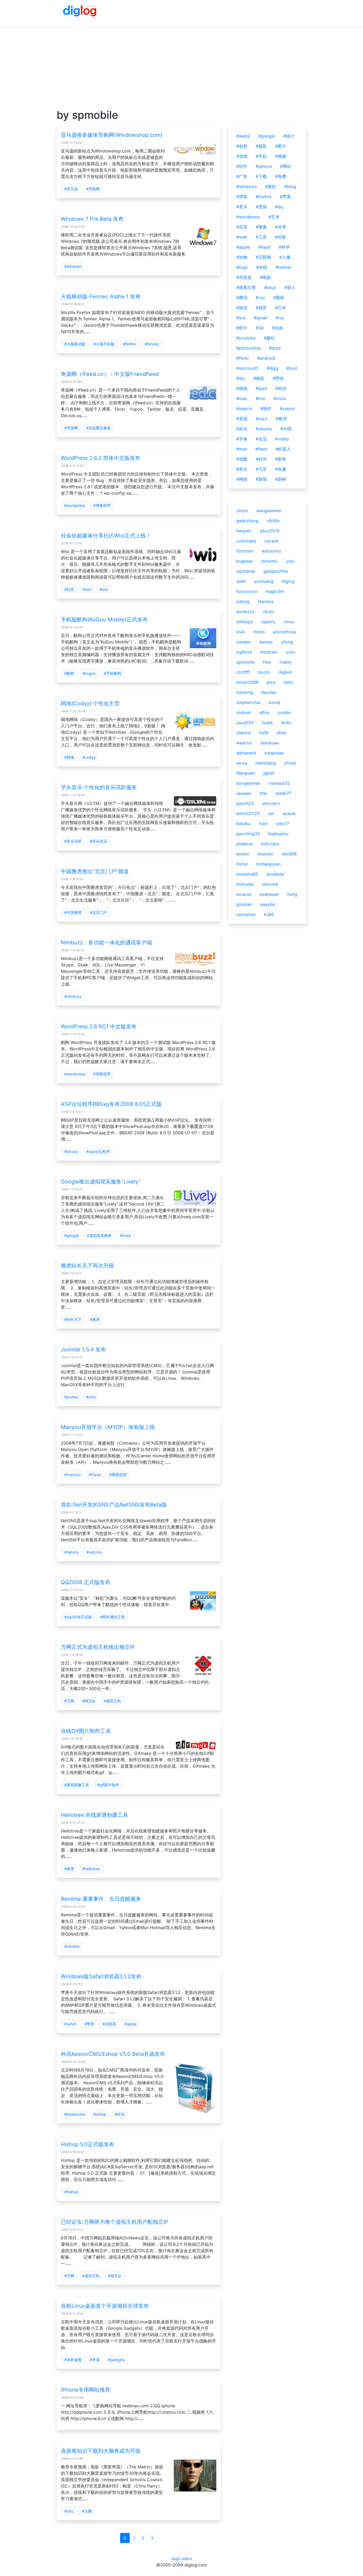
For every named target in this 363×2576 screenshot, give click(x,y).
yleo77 (282, 824)
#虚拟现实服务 (99, 1235)
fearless (266, 601)
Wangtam (246, 773)
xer (271, 813)
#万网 (69, 1701)
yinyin (242, 511)
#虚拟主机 (112, 1701)
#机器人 (283, 449)
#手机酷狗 (113, 673)
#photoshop (248, 348)
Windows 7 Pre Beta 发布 (92, 219)
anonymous (285, 632)
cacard (271, 541)
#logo (242, 267)
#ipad (261, 388)
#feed (261, 449)
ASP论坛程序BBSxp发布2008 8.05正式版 (111, 1104)
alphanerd (246, 753)
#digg (272, 368)
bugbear (245, 561)
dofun (242, 864)
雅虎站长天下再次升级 (87, 1266)
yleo (290, 561)
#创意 (242, 146)
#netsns (71, 1552)
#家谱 (69, 1869)
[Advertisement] (181, 71)
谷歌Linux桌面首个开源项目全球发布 (105, 2306)
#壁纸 (278, 378)
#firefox (130, 344)
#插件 (266, 409)
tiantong (245, 692)
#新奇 (281, 459)
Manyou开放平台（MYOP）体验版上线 (108, 1427)
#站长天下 (73, 1319)
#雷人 (290, 287)
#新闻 (261, 479)
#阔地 (69, 757)
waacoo (244, 743)
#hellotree (91, 1869)
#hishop (71, 2192)
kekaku (243, 824)
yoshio (284, 712)
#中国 (286, 429)
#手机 (261, 156)
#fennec (152, 344)
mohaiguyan (268, 864)
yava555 (245, 723)
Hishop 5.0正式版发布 (88, 2144)
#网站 (286, 166)
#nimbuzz (73, 996)
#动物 (242, 257)
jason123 (245, 803)
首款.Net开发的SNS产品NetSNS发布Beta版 (114, 1505)
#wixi (87, 589)
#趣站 (269, 338)
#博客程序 (102, 505)
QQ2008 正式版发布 (86, 1582)
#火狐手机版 (104, 344)
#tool (292, 368)
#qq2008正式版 (78, 1617)
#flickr (243, 358)
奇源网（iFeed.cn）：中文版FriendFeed (110, 374)
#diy (241, 378)
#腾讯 (242, 298)
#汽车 (261, 469)
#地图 (242, 459)
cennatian (246, 914)
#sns (104, 589)
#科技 (281, 388)
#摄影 (261, 146)
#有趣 (281, 469)
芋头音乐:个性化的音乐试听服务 (99, 787)
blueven (265, 854)
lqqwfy (268, 622)
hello (288, 682)
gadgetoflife (276, 571)
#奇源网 (71, 428)
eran (241, 632)
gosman (244, 904)
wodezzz (245, 612)
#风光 (242, 429)
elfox (264, 712)
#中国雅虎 (73, 912)
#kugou (89, 673)
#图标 (279, 298)
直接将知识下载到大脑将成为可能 (101, 2451)
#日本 (281, 308)
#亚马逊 (71, 189)
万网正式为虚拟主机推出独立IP (98, 1647)
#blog (290, 186)
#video (282, 439)
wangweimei (269, 511)
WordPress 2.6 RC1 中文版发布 (99, 1026)
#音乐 (242, 207)
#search (244, 409)
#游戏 (242, 156)
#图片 (281, 146)
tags (176, 2558)
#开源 (95, 2360)
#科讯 (119, 2114)
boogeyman (248, 783)
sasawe (244, 793)
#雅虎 (95, 1319)
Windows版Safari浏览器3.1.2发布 (101, 1976)
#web (242, 237)
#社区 (69, 589)
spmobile (245, 662)
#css (260, 298)
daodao (269, 692)
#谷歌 (281, 237)
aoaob (289, 813)
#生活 (261, 439)
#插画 (242, 388)
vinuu (289, 622)
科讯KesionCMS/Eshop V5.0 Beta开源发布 (113, 2054)
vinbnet (244, 712)
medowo (269, 652)
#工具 (261, 237)
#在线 (262, 267)
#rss (280, 318)
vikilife (273, 521)
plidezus (245, 844)
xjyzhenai (246, 571)
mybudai (245, 884)
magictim (275, 591)
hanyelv (244, 531)
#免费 (281, 176)
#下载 (261, 176)
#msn (242, 449)
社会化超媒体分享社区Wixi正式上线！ (106, 536)
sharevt (244, 733)
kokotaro (270, 844)
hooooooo (247, 591)
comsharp (246, 541)
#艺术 (274, 217)
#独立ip (89, 1701)
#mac (242, 398)
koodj (274, 702)
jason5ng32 (248, 834)
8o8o (286, 723)
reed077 (283, 793)
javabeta (275, 874)
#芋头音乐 (98, 841)
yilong (287, 642)
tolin (263, 824)
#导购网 (93, 189)
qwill (241, 581)
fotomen (245, 551)
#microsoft (247, 368)
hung (292, 894)
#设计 (289, 136)
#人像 (285, 257)
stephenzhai (248, 702)
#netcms (94, 1552)
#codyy (89, 757)
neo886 (289, 854)
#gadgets (116, 2360)
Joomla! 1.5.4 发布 (83, 1349)
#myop (95, 1474)
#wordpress (75, 505)
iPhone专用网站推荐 (86, 2390)
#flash (264, 247)
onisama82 (247, 874)
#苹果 (89, 2024)
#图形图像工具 (77, 1785)
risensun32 (279, 783)
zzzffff (243, 672)
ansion (243, 854)
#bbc (69, 2511)
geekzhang (247, 521)
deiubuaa (270, 743)
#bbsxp (71, 1151)
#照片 (242, 328)
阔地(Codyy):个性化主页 (90, 703)
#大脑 (87, 2511)
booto (264, 672)
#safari (70, 2024)
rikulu (268, 612)
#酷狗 (69, 673)
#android (266, 358)
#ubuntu (264, 429)
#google (71, 1235)
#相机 (259, 378)
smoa (242, 763)
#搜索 (261, 227)
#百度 (242, 227)
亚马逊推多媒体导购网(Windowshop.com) (112, 135)
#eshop (100, 2114)
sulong (243, 601)
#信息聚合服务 (98, 428)
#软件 (242, 166)
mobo (259, 632)
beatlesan (269, 894)
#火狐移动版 (75, 344)
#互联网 (263, 257)
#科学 (284, 247)
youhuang (264, 581)
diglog (288, 581)
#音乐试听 (73, 841)
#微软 (271, 186)
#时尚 (261, 459)
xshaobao (274, 753)
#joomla (71, 1397)
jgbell (269, 773)
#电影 (265, 277)
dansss (266, 642)
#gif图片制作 (108, 1785)
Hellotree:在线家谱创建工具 (94, 1815)
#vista (280, 398)
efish (281, 733)
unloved (270, 884)
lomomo (269, 561)
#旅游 (242, 308)
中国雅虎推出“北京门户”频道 (95, 871)
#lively (125, 1235)
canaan (243, 642)
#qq (279, 207)
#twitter (284, 267)
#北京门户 (98, 912)
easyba (268, 904)
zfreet (290, 763)
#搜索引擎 (246, 287)
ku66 (269, 914)
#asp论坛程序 (98, 1151)
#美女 (242, 469)
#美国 (242, 419)
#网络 (242, 479)
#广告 (242, 176)
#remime (72, 1946)
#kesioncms (75, 2114)
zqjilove (244, 652)
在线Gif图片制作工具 (86, 1731)
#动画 (277, 328)
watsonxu (271, 551)
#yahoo (287, 409)
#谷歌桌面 (73, 2360)
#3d (260, 328)
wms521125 (248, 813)
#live (260, 398)
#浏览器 (109, 2024)
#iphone (264, 166)
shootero (271, 803)
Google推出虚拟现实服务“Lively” (101, 1182)
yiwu (291, 652)
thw (263, 793)
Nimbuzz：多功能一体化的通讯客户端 (106, 943)
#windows (73, 266)
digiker (285, 672)
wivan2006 (247, 682)
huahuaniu (278, 834)
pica (271, 682)
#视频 (281, 156)
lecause (244, 894)
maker (286, 662)
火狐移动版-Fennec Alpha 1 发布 (101, 296)
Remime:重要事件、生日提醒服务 (101, 1899)
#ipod (275, 348)
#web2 (243, 136)
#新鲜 (281, 479)
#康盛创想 (118, 1474)
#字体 (242, 439)
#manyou (72, 1474)
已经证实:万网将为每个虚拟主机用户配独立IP (115, 2222)
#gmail (261, 318)
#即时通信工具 (113, 1617)
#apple (130, 2024)
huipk (267, 723)
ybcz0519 (270, 531)
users (187, 2558)
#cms (91, 1397)
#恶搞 (261, 207)
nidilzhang (266, 763)
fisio (267, 662)
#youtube (246, 338)
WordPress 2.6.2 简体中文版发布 (101, 458)
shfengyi (245, 622)
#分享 (281, 227)
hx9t (264, 733)
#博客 (242, 197)
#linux (270, 287)
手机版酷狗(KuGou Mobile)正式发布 (104, 619)
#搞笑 (261, 308)
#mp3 (261, 419)
